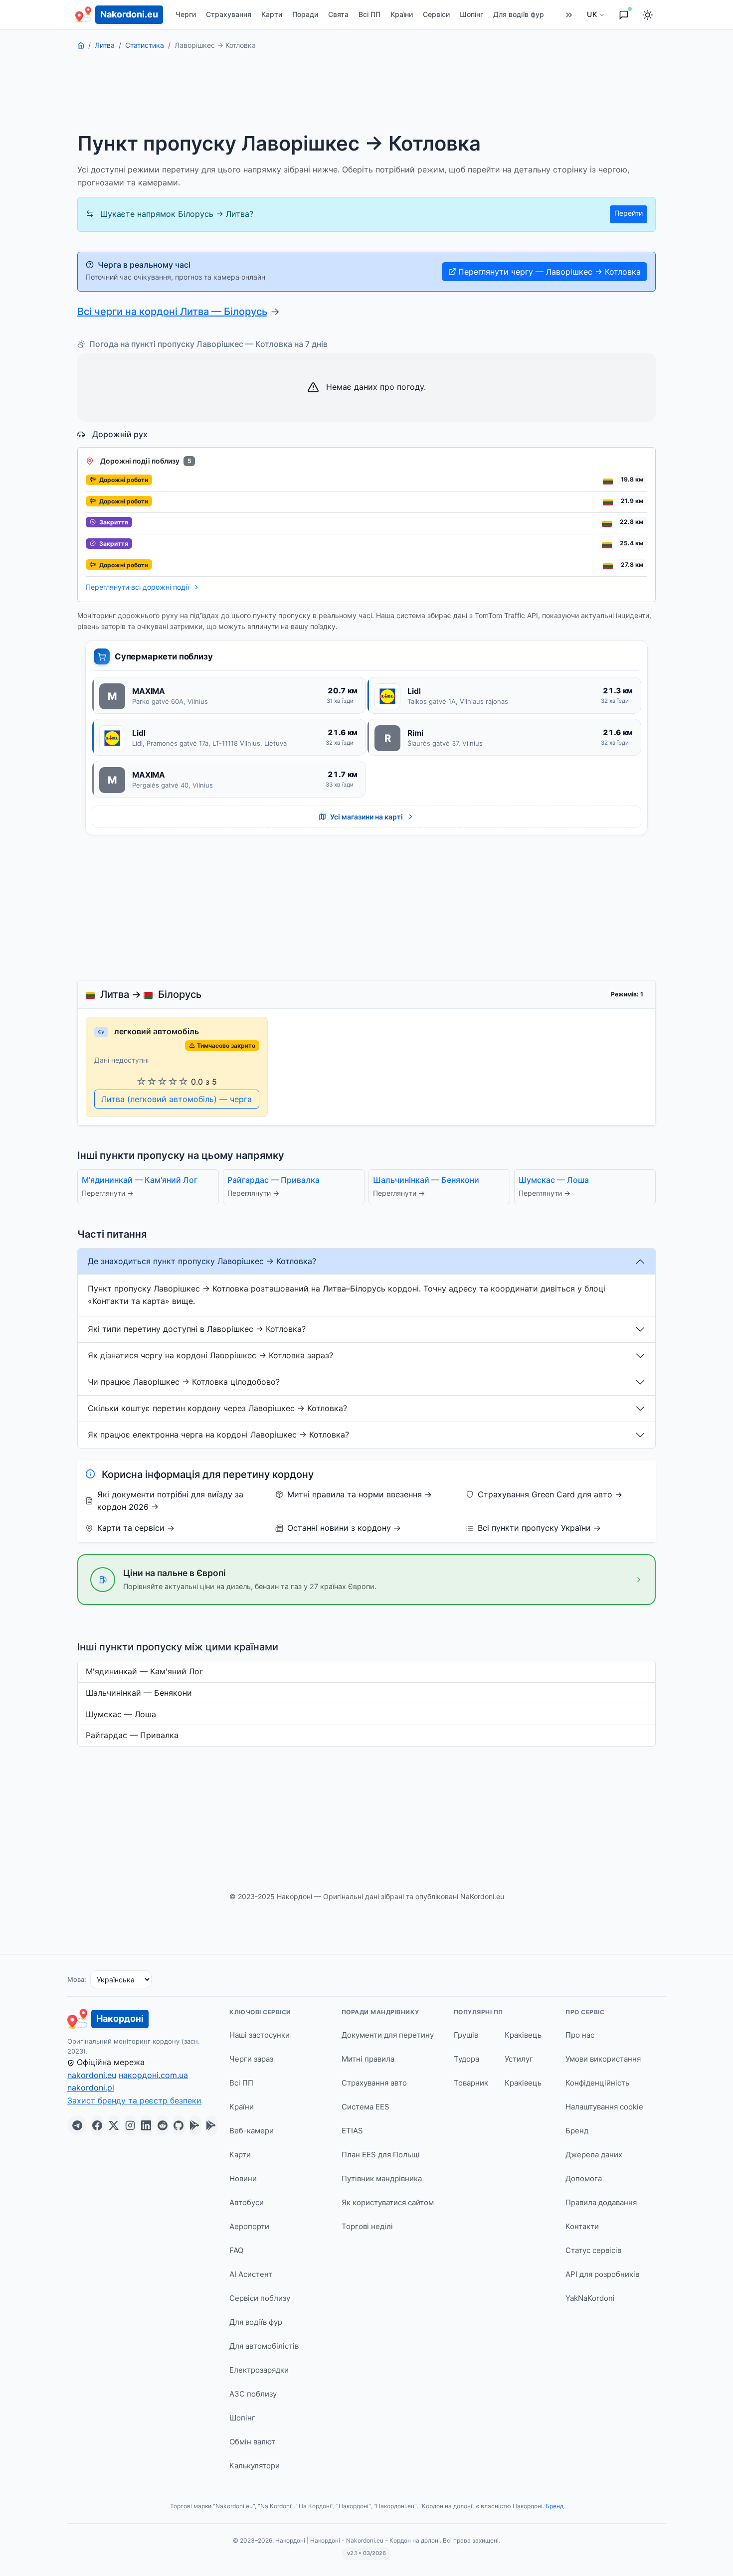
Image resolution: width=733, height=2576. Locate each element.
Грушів (466, 2035)
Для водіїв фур (519, 14)
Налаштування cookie (604, 2107)
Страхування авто (374, 2083)
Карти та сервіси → (136, 1528)
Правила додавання (601, 2202)
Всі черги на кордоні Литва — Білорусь (172, 312)
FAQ (236, 2250)
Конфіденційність (597, 2083)
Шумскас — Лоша (121, 1714)
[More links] (569, 15)
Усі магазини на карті (366, 817)
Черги (186, 14)
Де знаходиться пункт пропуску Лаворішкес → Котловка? (202, 1261)
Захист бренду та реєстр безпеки (134, 2100)
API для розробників (602, 2274)
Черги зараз (251, 2059)
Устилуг (519, 2059)
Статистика (145, 45)
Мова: (77, 1979)
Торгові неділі (367, 2226)
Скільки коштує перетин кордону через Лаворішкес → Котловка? (217, 1408)
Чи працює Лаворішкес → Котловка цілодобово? (184, 1382)
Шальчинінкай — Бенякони (139, 1693)
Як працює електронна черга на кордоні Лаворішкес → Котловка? (218, 1435)
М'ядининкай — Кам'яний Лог (144, 1671)
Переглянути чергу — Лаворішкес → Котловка (550, 272)
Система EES (366, 2107)
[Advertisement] (366, 97)
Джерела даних (594, 2155)
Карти (272, 14)
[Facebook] (97, 2125)
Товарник (471, 2083)
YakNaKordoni (590, 2298)
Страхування (229, 14)
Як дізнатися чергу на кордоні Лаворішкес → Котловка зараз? (210, 1355)
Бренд (577, 2131)
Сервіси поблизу (260, 2298)
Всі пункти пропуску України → (539, 1528)
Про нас (580, 2035)
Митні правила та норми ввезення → (360, 1494)
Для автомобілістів (264, 2346)
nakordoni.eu (92, 2075)
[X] (114, 2125)
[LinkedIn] (146, 2125)
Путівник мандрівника (382, 2178)
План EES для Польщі (381, 2155)
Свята (338, 14)
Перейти (629, 213)
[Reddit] (163, 2125)
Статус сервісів (593, 2250)
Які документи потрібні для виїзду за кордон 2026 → (170, 1501)
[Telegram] (77, 2125)
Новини (243, 2178)
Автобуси (247, 2202)
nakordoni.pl (91, 2088)
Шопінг (471, 14)
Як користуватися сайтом (388, 2202)
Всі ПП (369, 14)
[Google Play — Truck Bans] (211, 2125)
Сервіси (436, 14)
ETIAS (352, 2131)
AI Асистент (251, 2274)
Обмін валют (252, 2442)
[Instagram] (130, 2125)
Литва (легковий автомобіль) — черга (177, 1099)
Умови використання (603, 2059)
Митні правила (368, 2059)
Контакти (582, 2226)
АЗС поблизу (253, 2394)
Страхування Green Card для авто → (550, 1494)
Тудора (466, 2059)
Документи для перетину (388, 2035)
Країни (402, 14)
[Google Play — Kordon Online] (195, 2125)
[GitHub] (179, 2125)
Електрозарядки (259, 2370)
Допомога (584, 2178)
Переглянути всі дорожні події (138, 587)
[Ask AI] (624, 15)
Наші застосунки (260, 2035)
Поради (305, 14)
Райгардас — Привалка (132, 1735)
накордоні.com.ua (153, 2075)
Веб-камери (252, 2131)
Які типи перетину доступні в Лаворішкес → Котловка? (197, 1329)
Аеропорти (249, 2226)
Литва (105, 45)
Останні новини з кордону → (344, 1528)
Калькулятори (255, 2466)
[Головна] (81, 45)
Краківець (523, 2035)
